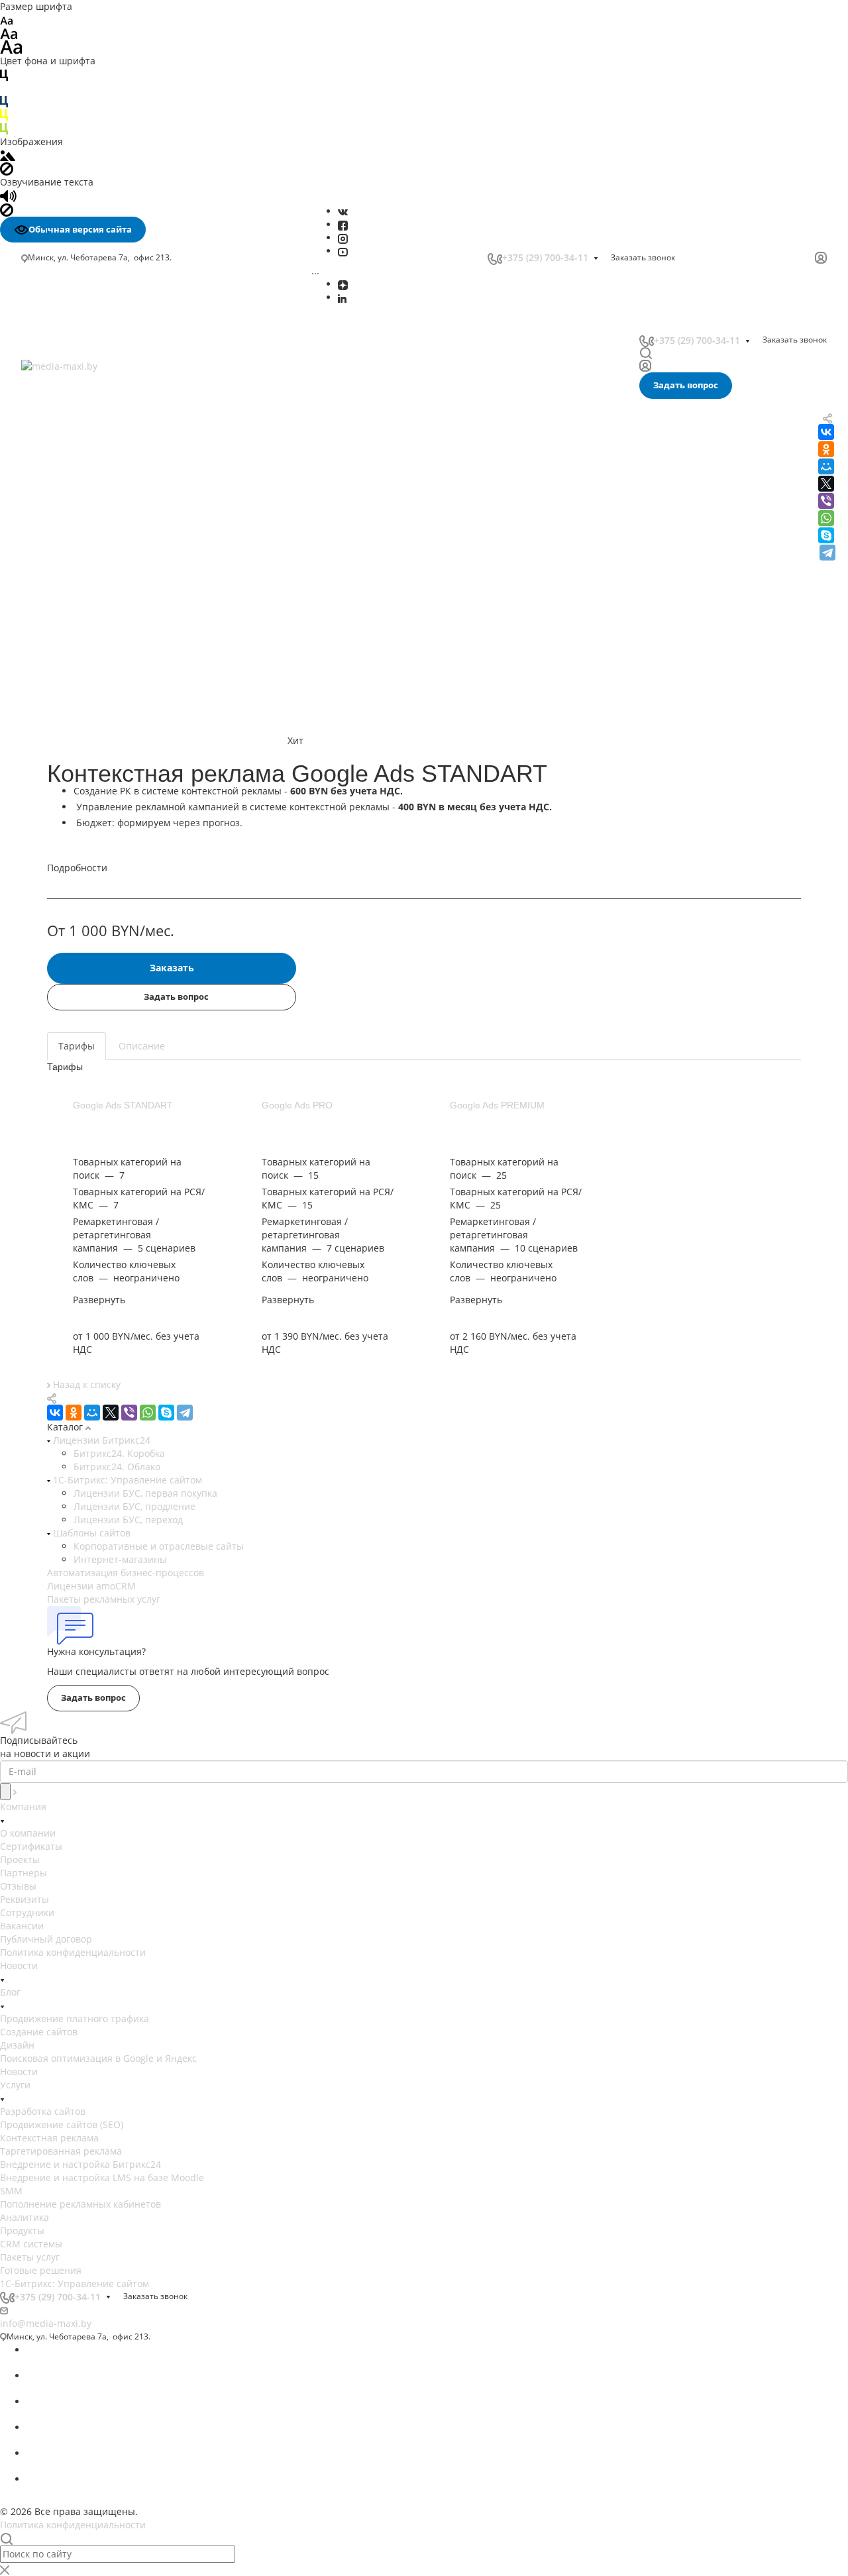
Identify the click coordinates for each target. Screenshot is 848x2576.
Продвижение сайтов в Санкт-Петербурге (122, 923)
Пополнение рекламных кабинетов (108, 458)
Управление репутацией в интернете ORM (126, 507)
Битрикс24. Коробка (119, 1453)
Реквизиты (25, 1899)
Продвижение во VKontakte (88, 676)
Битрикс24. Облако (117, 1467)
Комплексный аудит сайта (86, 773)
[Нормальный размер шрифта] (9, 33)
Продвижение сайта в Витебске (99, 884)
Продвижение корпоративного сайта (111, 731)
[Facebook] (343, 224)
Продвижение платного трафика (75, 2018)
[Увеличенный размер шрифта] (11, 46)
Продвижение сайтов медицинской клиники (128, 1188)
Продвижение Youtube (78, 620)
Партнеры (24, 1873)
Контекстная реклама (49, 2138)
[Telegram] (827, 553)
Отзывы (18, 1886)
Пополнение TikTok (70, 536)
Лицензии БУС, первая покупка (145, 1493)
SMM (39, 444)
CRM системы (31, 2244)
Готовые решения (41, 2270)
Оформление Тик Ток (75, 592)
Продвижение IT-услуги (80, 1069)
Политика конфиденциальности (73, 1952)
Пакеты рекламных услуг (104, 1599)
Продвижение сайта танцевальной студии (124, 1175)
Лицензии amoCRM (91, 1586)
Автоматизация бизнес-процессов (126, 1573)
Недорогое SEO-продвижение (94, 690)
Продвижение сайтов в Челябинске (108, 937)
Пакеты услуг (30, 2257)
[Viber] (826, 501)
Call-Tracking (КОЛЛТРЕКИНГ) (92, 521)
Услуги (15, 2085)
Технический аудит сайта (85, 787)
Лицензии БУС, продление (134, 1506)
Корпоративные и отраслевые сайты (159, 1546)
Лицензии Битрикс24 (100, 1440)
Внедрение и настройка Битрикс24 (108, 416)
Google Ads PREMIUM (497, 1105)
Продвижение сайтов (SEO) (62, 2124)
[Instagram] (343, 238)
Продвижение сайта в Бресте (94, 870)
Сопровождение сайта (78, 759)
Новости (19, 1965)
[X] (111, 1413)
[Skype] (826, 535)
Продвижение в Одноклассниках (101, 662)
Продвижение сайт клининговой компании (125, 1149)
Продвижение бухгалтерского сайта (108, 1096)
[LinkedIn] (342, 297)
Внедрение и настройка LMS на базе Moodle (130, 430)
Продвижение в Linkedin (82, 648)
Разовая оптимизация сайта (91, 801)
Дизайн (17, 2045)
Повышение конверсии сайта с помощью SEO (122, 710)
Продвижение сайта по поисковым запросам (130, 745)
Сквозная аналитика (73, 493)
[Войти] (821, 258)
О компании (28, 1833)
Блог (10, 1992)
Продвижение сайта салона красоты (110, 1162)
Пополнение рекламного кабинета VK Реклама (113, 556)
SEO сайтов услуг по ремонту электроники (123, 990)
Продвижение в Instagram (86, 634)
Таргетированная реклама (89, 402)
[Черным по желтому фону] (4, 114)
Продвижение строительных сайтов (109, 1228)
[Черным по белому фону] (4, 74)
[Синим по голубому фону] (4, 101)
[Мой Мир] (92, 1413)
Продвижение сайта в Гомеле (94, 897)
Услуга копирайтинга (75, 844)
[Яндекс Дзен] (343, 284)
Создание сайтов (39, 2032)
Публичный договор (46, 1939)
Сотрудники (27, 1912)
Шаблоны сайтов (90, 1533)
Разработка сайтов (43, 2111)
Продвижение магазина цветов (98, 1109)
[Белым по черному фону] (4, 88)
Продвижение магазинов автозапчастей (119, 1122)
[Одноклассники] (74, 1413)
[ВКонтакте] (343, 211)
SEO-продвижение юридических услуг (114, 1003)
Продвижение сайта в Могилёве (100, 857)
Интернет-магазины (120, 1559)
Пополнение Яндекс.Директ (90, 576)
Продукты (22, 2230)
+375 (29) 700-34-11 (545, 257)
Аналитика (52, 473)
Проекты (20, 1859)
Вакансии (22, 1926)
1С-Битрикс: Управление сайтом (126, 1480)
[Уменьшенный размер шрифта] (6, 20)
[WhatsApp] (826, 518)
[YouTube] (343, 251)
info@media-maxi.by (46, 2323)
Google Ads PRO (297, 1105)
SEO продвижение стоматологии (101, 950)
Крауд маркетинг (66, 829)
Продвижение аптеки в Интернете (106, 1082)
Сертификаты (31, 1846)
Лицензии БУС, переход (128, 1520)
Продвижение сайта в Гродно (94, 910)
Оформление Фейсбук (77, 606)
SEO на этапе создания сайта (93, 815)
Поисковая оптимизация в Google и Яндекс (98, 2058)
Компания (23, 1806)
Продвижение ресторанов (86, 1135)
